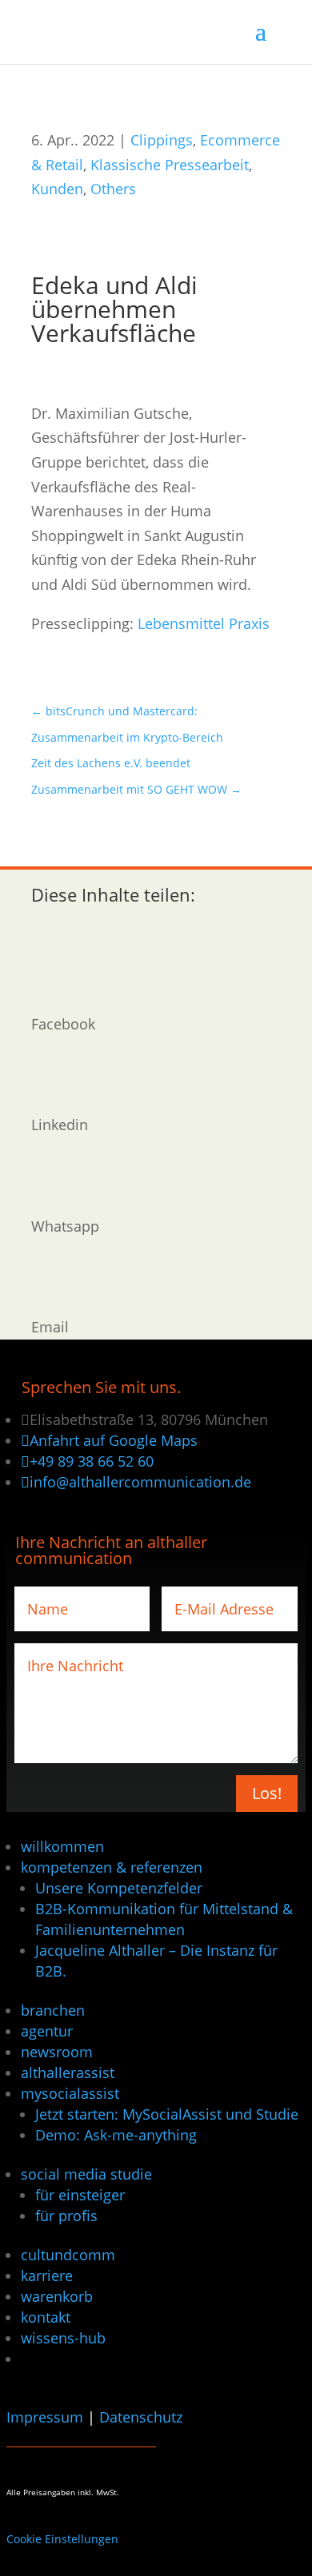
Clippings (162, 140)
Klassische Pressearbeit (170, 165)
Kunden (57, 189)
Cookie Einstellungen (62, 2539)
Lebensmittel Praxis (204, 623)
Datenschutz (141, 2417)
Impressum (45, 2417)
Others (113, 189)
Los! (267, 1793)
